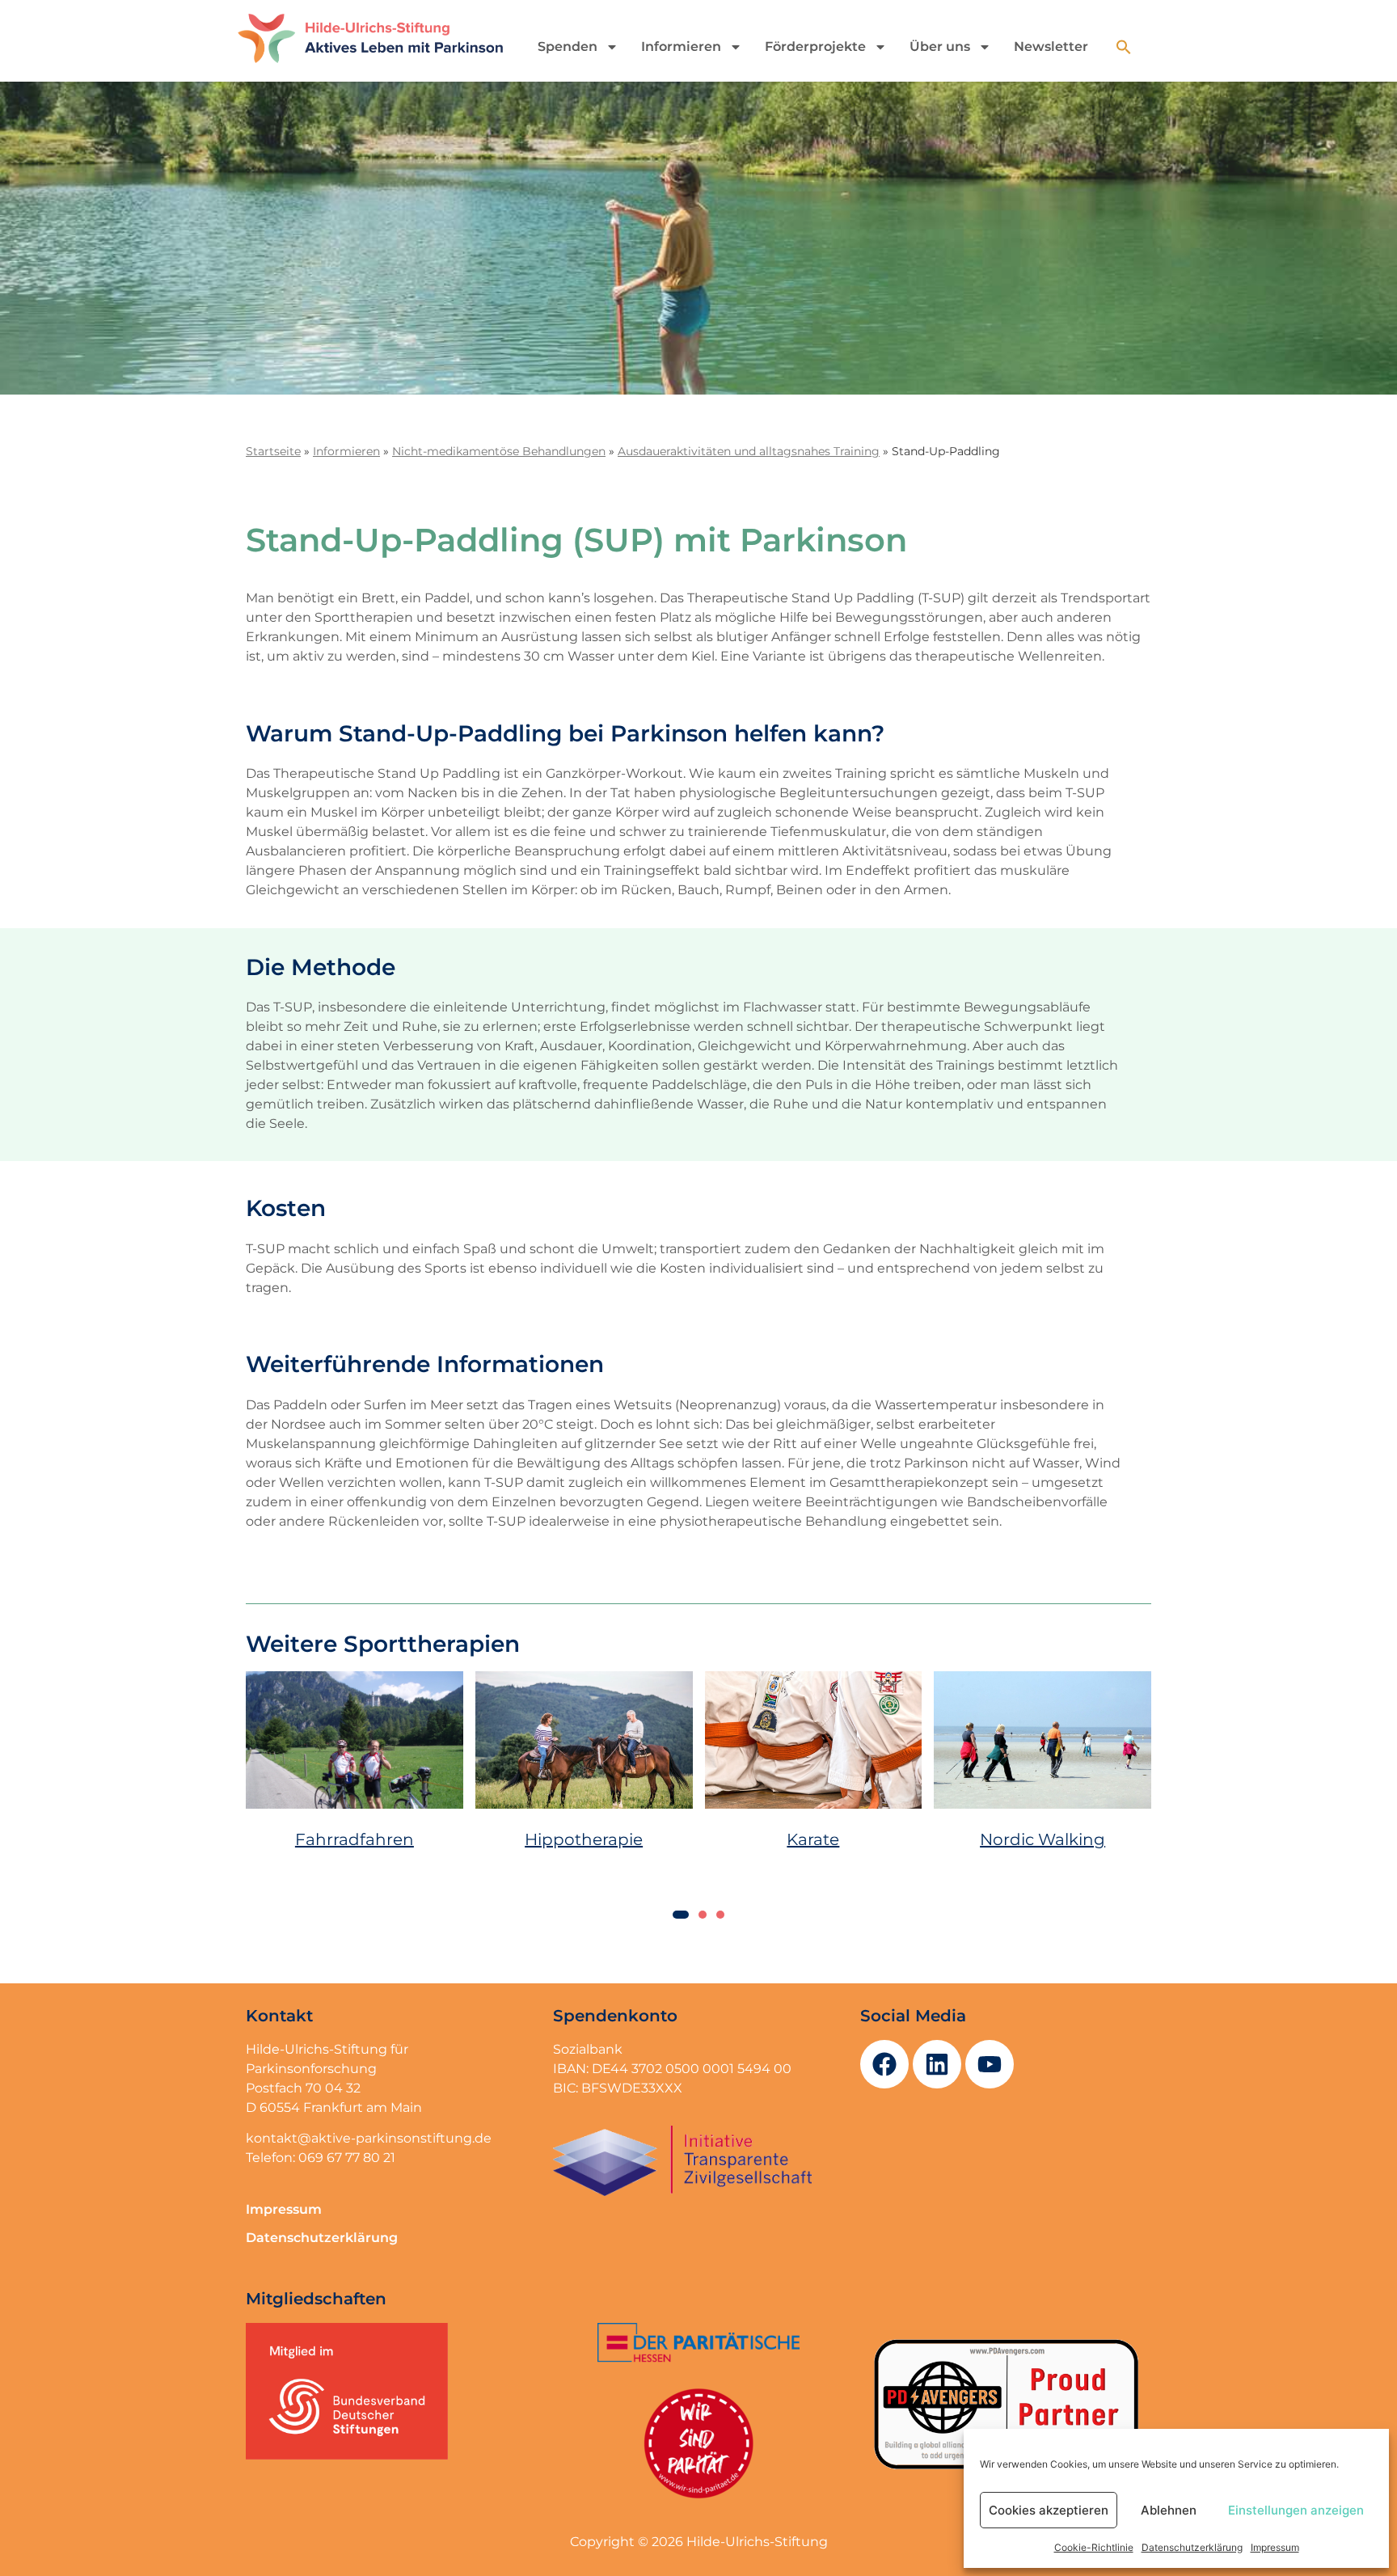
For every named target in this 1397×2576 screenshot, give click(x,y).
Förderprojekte (815, 46)
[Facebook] (884, 2042)
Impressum (1275, 2547)
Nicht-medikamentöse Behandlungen (499, 451)
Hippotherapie (584, 1828)
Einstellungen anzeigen (1296, 2510)
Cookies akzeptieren (1049, 2510)
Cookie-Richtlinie (1094, 2547)
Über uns (940, 46)
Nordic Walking (1042, 1828)
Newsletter (1051, 46)
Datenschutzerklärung (1192, 2547)
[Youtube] (990, 2042)
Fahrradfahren (355, 1828)
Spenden (568, 46)
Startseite (273, 451)
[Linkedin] (937, 2042)
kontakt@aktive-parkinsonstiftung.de (369, 2116)
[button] (1124, 47)
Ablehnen (1169, 2510)
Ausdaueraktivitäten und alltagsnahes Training (749, 451)
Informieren (681, 46)
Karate (813, 1828)
